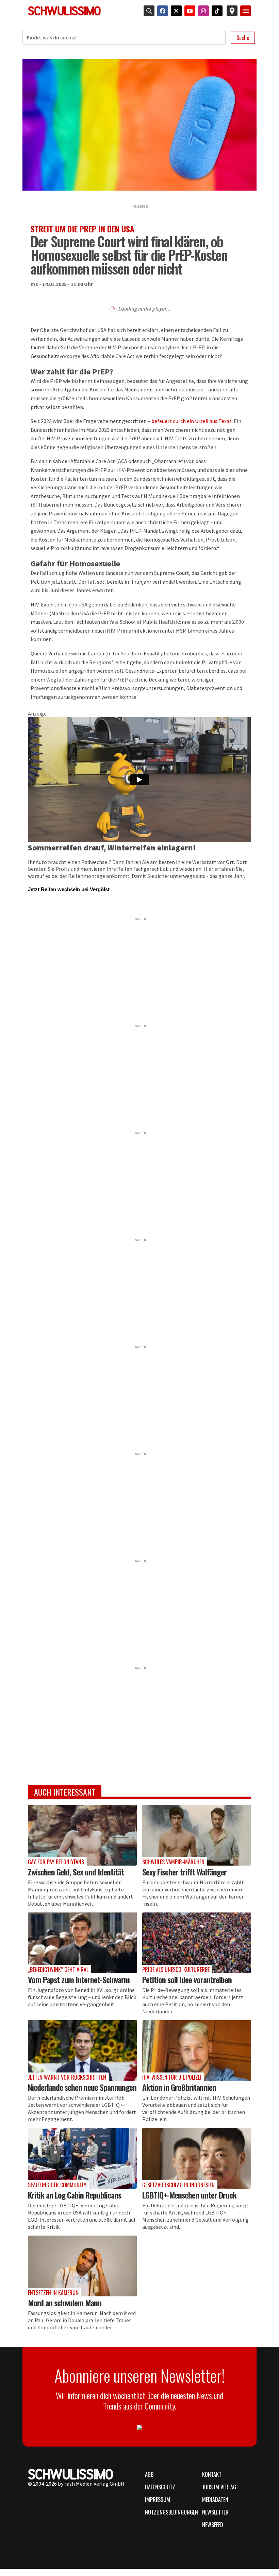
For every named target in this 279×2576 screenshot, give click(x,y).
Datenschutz (160, 2487)
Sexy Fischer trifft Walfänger (184, 1872)
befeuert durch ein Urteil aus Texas (192, 421)
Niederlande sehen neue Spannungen (82, 2087)
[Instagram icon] (202, 11)
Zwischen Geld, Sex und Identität (76, 1872)
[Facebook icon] (161, 11)
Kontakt (212, 2474)
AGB (149, 2474)
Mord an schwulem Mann (65, 2302)
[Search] (148, 11)
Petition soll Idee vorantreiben (187, 1979)
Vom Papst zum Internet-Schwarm (79, 1979)
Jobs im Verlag (219, 2487)
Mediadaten (215, 2500)
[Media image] (82, 1835)
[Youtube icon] (188, 11)
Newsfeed (213, 2525)
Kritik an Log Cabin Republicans (75, 2195)
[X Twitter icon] (175, 11)
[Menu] (246, 11)
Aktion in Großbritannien (179, 2087)
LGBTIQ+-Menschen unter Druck (189, 2195)
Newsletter (215, 2512)
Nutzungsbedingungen (169, 2512)
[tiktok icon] (216, 11)
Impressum (158, 2500)
